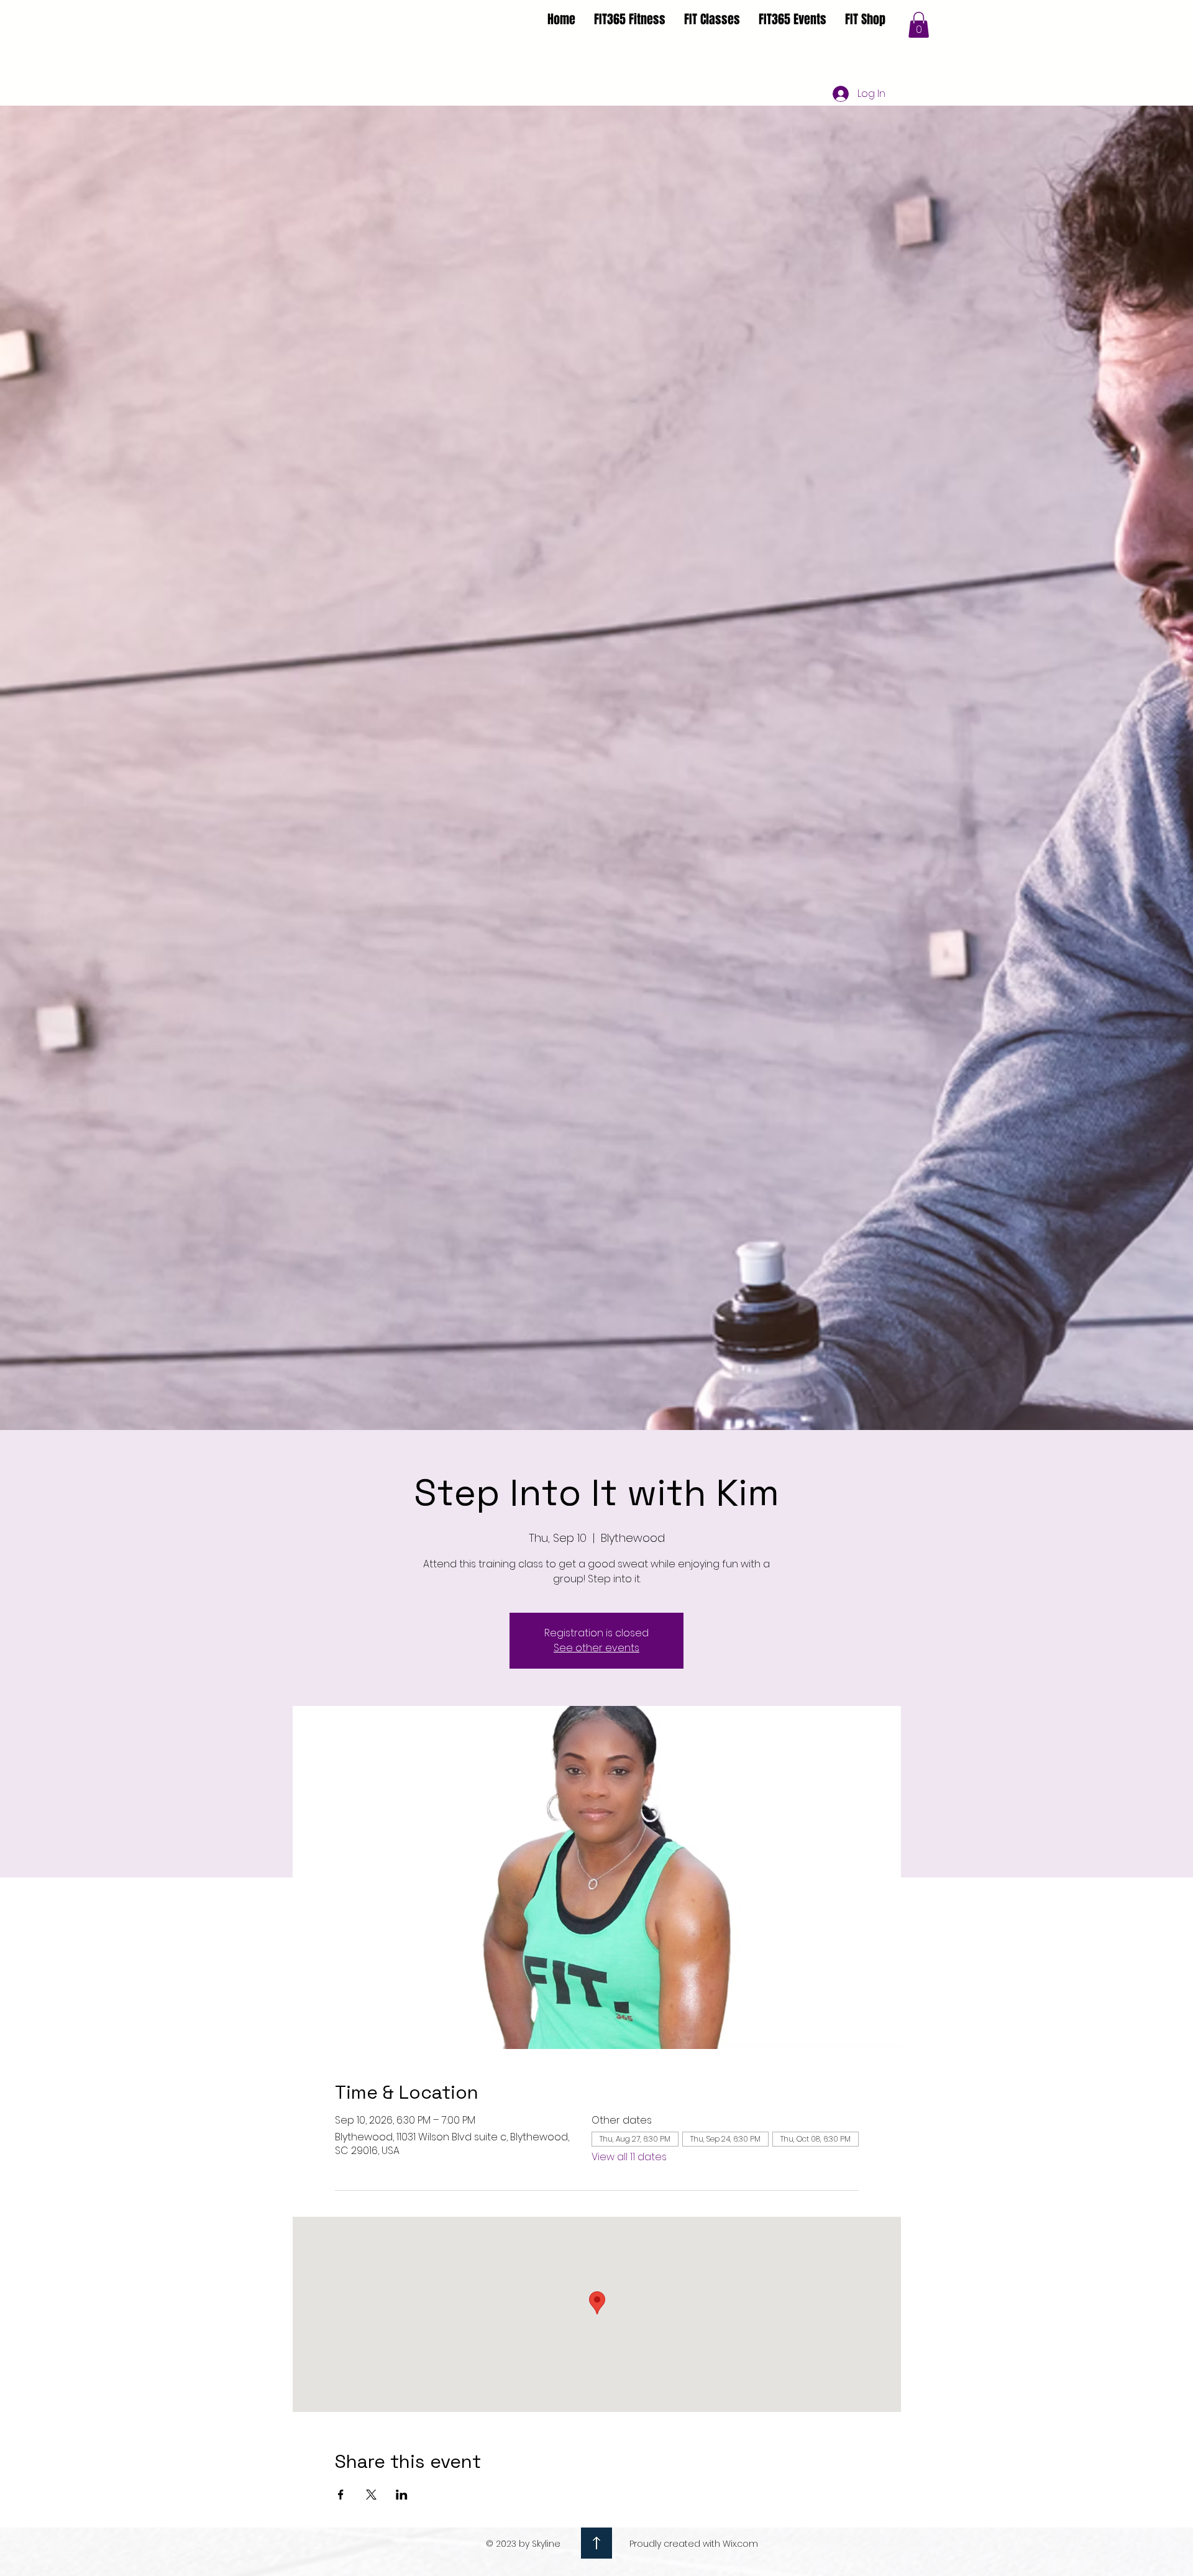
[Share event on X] (371, 2495)
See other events (596, 1648)
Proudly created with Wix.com (694, 2544)
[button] (919, 25)
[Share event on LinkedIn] (402, 2495)
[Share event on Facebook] (341, 2495)
